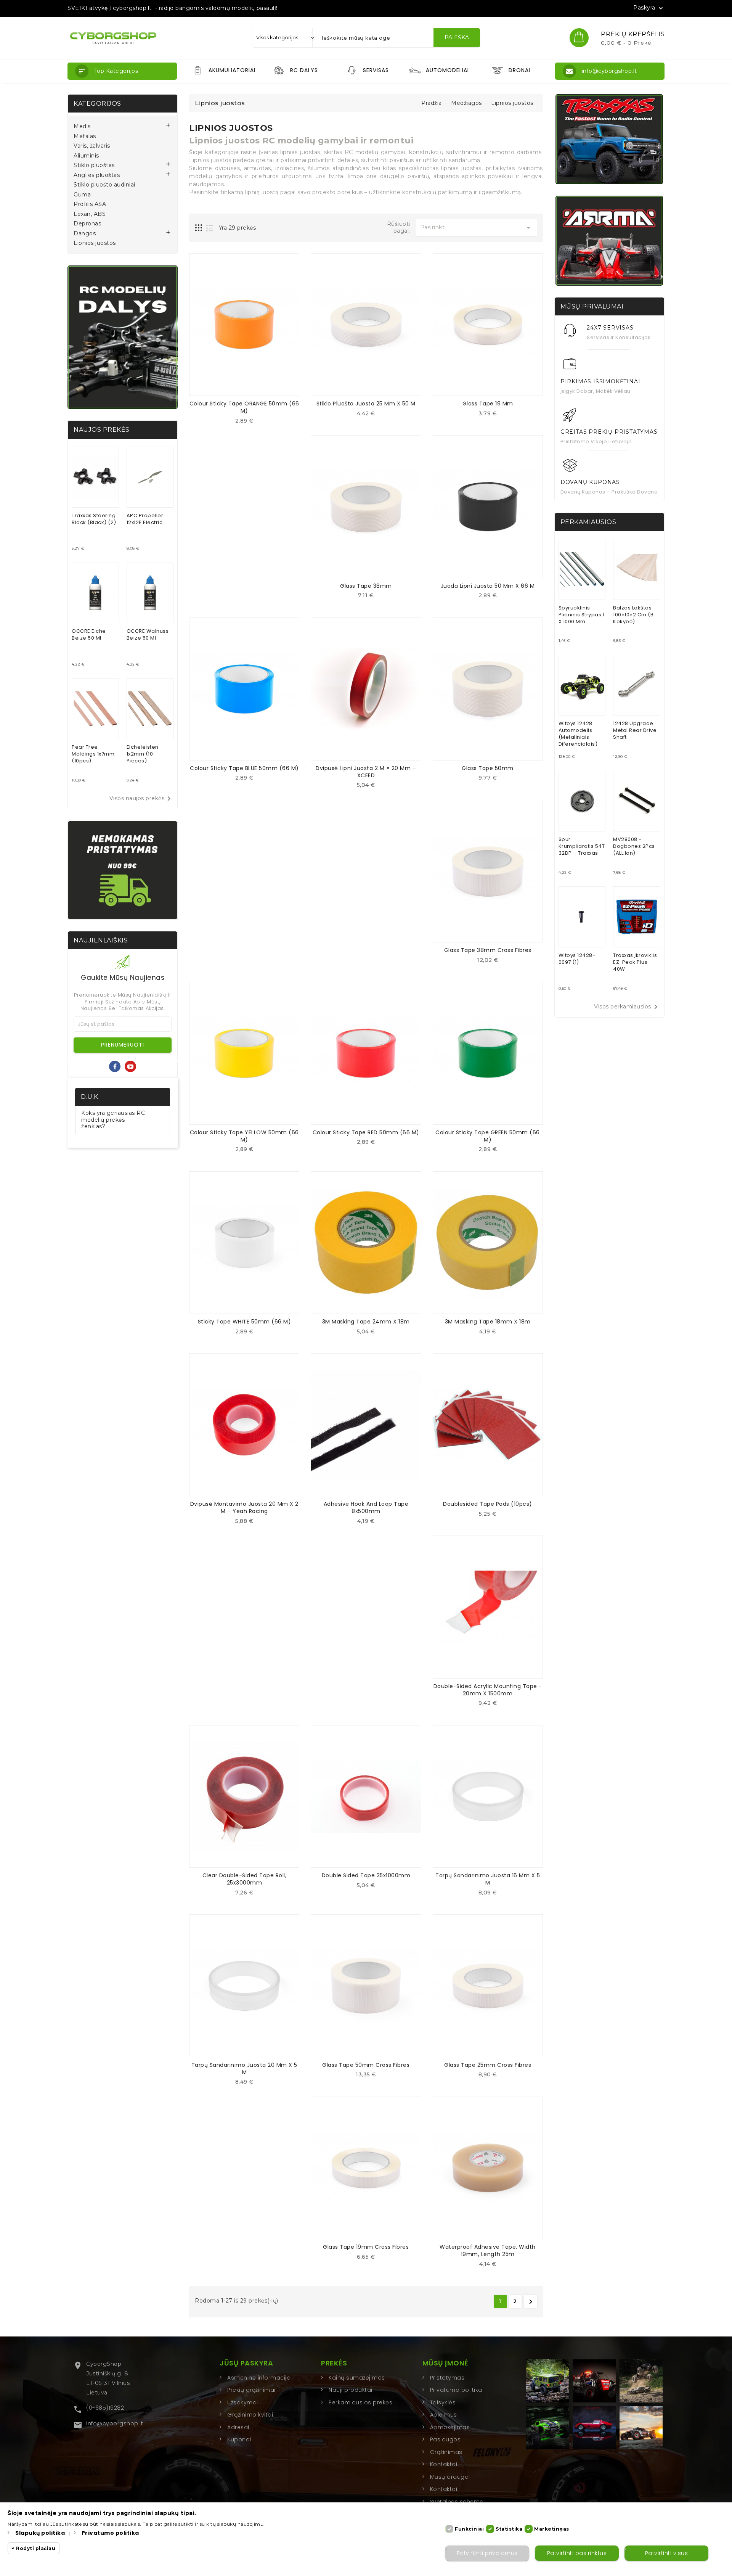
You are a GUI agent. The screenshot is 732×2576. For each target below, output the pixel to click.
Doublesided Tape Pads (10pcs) (488, 1504)
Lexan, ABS (90, 214)
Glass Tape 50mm (488, 768)
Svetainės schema (457, 2502)
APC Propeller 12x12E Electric (145, 519)
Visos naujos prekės (142, 799)
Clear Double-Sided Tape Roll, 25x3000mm (245, 1879)
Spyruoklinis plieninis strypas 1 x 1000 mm (582, 615)
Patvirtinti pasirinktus (577, 2553)
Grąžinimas (446, 2452)
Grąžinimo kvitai (250, 2415)
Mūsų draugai (450, 2477)
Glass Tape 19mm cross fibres (366, 2247)
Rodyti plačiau (36, 2548)
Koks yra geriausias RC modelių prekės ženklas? (113, 1120)
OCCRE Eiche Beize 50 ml (89, 634)
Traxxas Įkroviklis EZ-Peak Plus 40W (635, 962)
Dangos (85, 234)
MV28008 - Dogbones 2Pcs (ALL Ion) (634, 846)
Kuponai (239, 2439)
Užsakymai (243, 2402)
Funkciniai (469, 2529)
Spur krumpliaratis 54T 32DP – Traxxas (582, 846)
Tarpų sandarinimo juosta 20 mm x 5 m (244, 2069)
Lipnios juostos (95, 243)
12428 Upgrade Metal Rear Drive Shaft (635, 730)
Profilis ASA (90, 204)
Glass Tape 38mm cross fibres (488, 950)
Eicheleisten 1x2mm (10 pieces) (143, 754)
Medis (82, 126)
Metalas (85, 136)
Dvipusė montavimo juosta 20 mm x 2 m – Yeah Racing (244, 1507)
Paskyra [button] (649, 8)
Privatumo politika (456, 2390)
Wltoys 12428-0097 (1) (577, 959)
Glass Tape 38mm (366, 586)
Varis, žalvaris (92, 146)
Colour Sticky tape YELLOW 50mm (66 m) (244, 1136)
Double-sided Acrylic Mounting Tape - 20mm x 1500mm (488, 1690)
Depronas (87, 224)
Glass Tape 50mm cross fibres (366, 2065)
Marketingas (552, 2529)
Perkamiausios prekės (360, 2402)
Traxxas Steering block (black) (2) (94, 519)
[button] (122, 71)
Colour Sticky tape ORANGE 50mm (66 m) (244, 407)
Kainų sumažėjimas (357, 2378)
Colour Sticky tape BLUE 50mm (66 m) (244, 768)
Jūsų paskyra (246, 2363)
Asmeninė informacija (259, 2378)
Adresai (238, 2427)
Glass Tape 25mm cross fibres (488, 2065)
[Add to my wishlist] (250, 423)
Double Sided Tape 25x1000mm (366, 1875)
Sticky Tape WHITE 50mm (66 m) (245, 1322)
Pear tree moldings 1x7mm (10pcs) (93, 754)
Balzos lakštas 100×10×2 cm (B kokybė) (633, 615)
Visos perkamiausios (627, 1007)
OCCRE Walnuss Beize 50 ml (148, 634)
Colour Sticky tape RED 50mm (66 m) (366, 1132)
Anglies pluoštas (97, 175)
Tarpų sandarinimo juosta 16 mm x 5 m (488, 1879)
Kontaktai (444, 2464)
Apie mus (444, 2415)
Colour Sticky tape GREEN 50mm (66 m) (488, 1136)
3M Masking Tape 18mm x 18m (488, 1322)
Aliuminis (86, 156)
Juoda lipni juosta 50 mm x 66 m (488, 586)
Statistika (509, 2529)
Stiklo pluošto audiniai (104, 185)
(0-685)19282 (105, 2408)
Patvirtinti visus (667, 2553)
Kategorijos (97, 104)
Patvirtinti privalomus (487, 2553)
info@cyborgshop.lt (115, 2423)
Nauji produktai (351, 2390)
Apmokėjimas (450, 2427)
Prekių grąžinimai (251, 2390)
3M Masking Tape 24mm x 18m (366, 1322)
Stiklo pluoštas (94, 165)
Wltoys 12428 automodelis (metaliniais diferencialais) (578, 734)
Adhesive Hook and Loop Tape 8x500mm (366, 1507)
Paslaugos (445, 2439)
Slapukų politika (40, 2533)
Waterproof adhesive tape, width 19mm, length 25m (488, 2250)
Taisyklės (443, 2402)
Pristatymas (447, 2378)
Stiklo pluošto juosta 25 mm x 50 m (366, 404)
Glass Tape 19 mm (488, 404)
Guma (82, 195)
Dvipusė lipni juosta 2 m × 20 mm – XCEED (366, 772)
